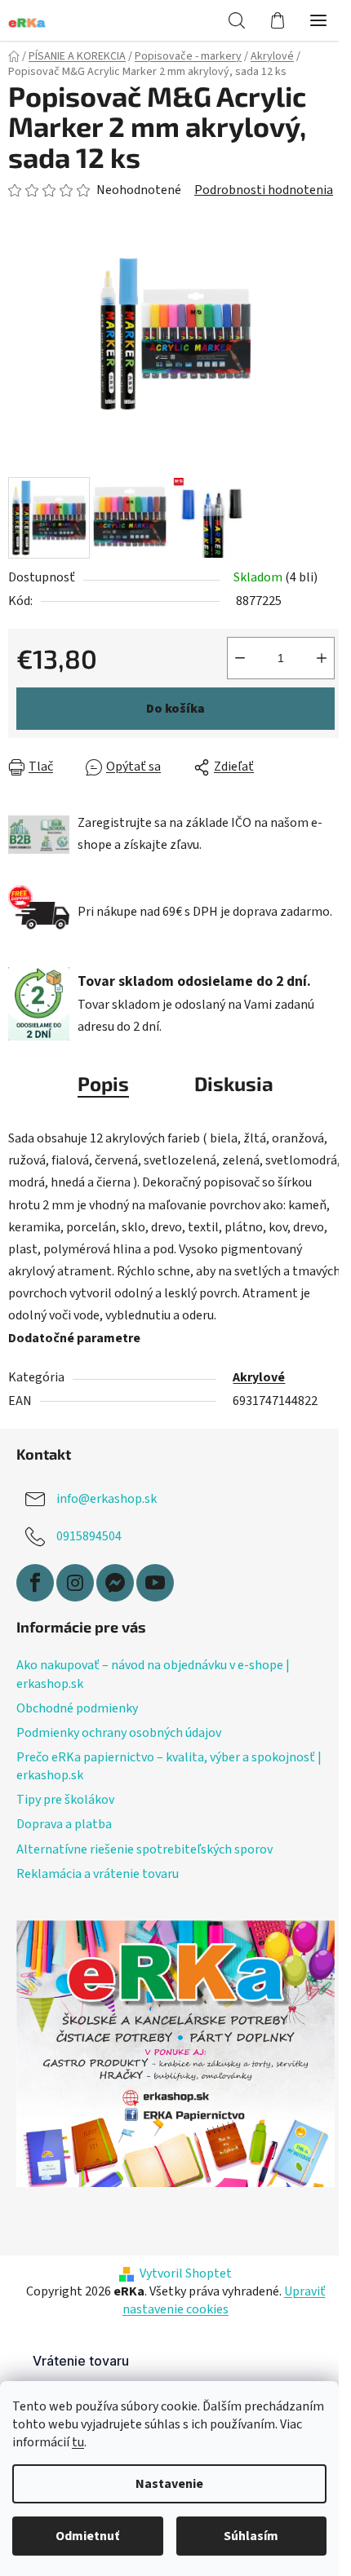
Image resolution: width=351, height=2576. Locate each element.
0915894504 (89, 1536)
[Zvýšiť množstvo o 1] (322, 658)
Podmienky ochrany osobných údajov (119, 1733)
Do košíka (175, 709)
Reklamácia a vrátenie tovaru (98, 1874)
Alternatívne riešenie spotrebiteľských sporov (144, 1849)
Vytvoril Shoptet (186, 2273)
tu (78, 2442)
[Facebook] (35, 1583)
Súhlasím (251, 2536)
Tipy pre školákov (65, 1800)
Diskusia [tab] (234, 1083)
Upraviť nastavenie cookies (224, 2300)
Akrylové (259, 1377)
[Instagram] (75, 1583)
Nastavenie (169, 2484)
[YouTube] (155, 1583)
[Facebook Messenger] (115, 1583)
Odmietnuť (87, 2536)
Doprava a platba (64, 1824)
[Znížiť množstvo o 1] (240, 658)
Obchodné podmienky (77, 1708)
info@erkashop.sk (107, 1499)
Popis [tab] (103, 1083)
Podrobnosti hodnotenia (264, 190)
